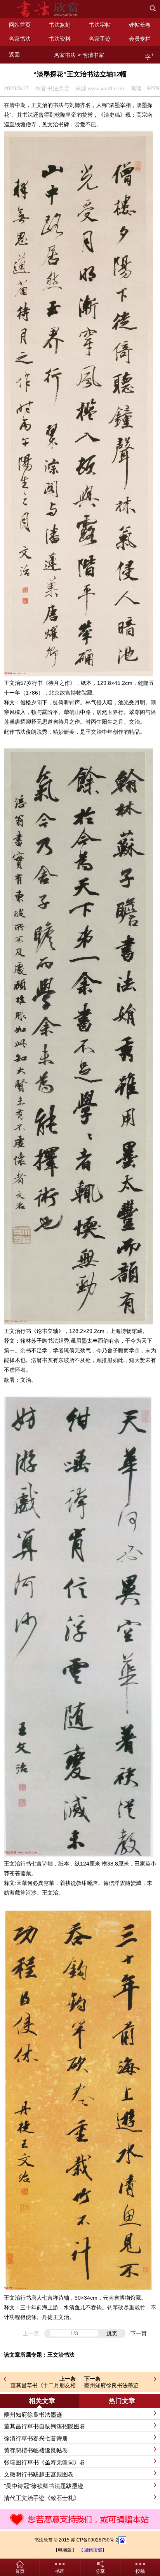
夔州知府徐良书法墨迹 (111, 2385)
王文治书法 (61, 2355)
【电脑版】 (65, 2550)
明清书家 (93, 55)
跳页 (112, 2333)
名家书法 (65, 55)
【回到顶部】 (93, 2550)
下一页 (139, 2333)
